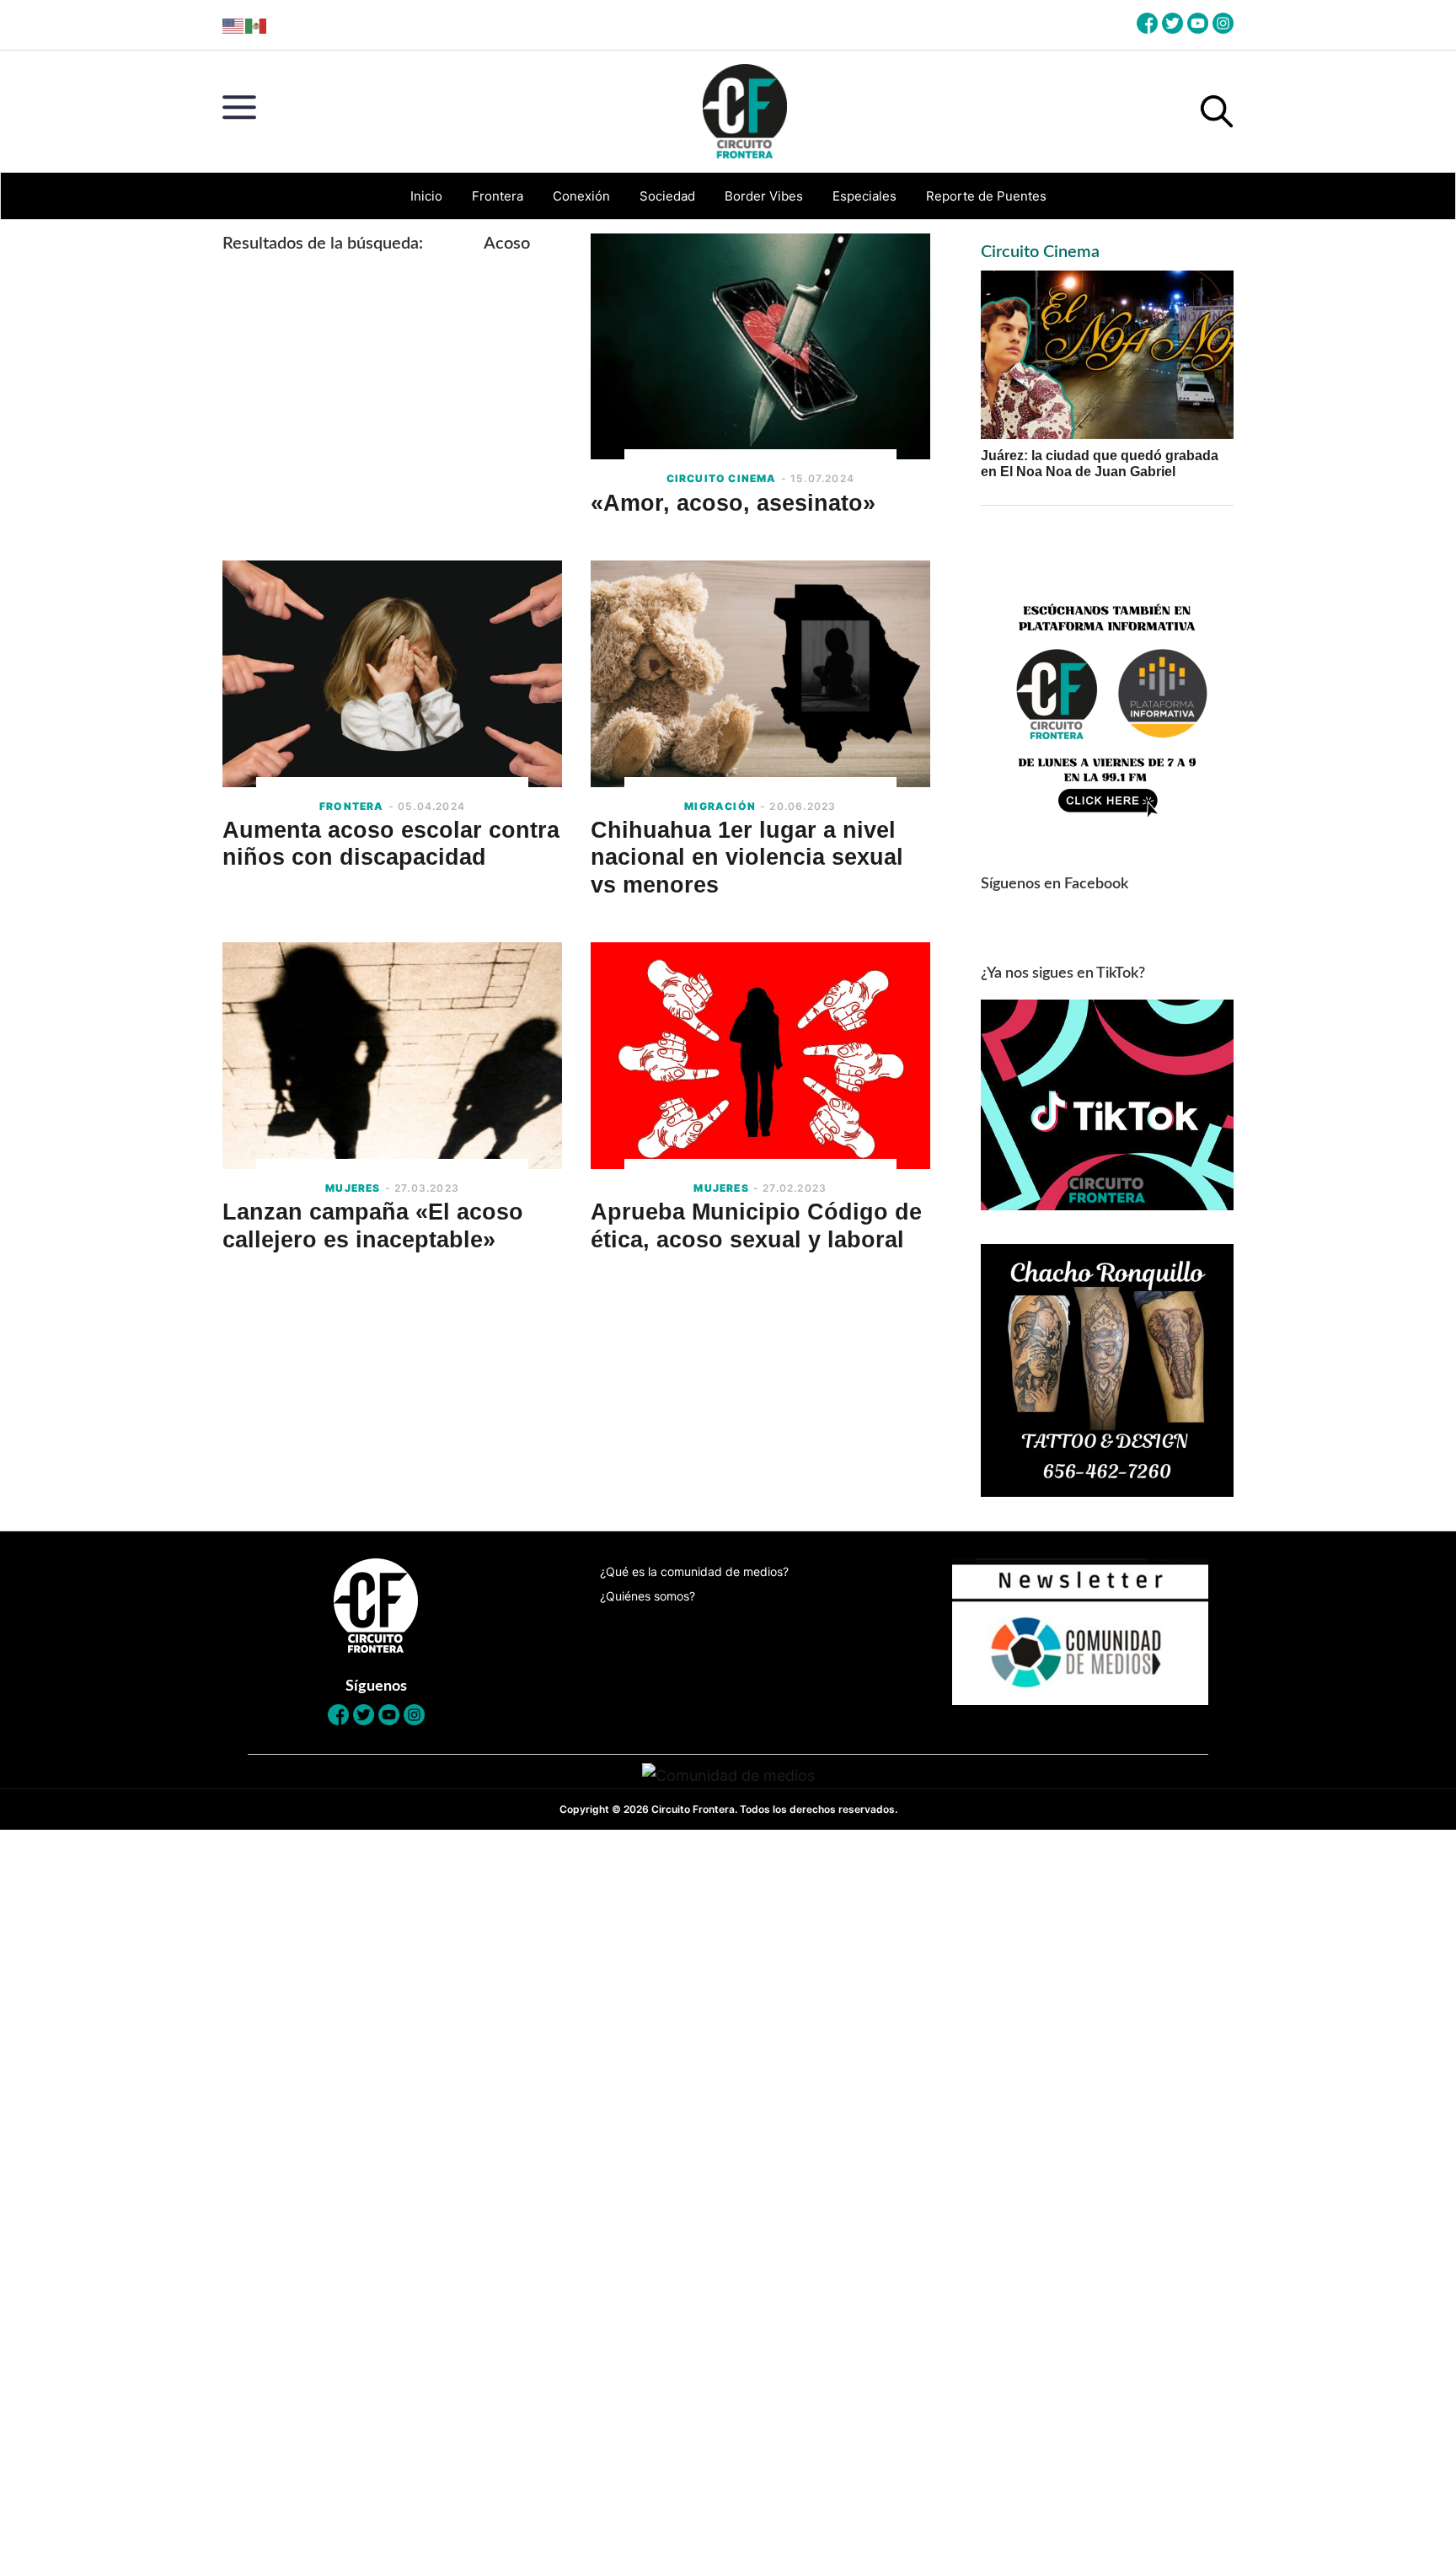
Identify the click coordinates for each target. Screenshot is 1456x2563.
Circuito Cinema (1040, 252)
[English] (234, 25)
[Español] (257, 25)
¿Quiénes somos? (648, 1596)
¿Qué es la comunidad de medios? (694, 1571)
